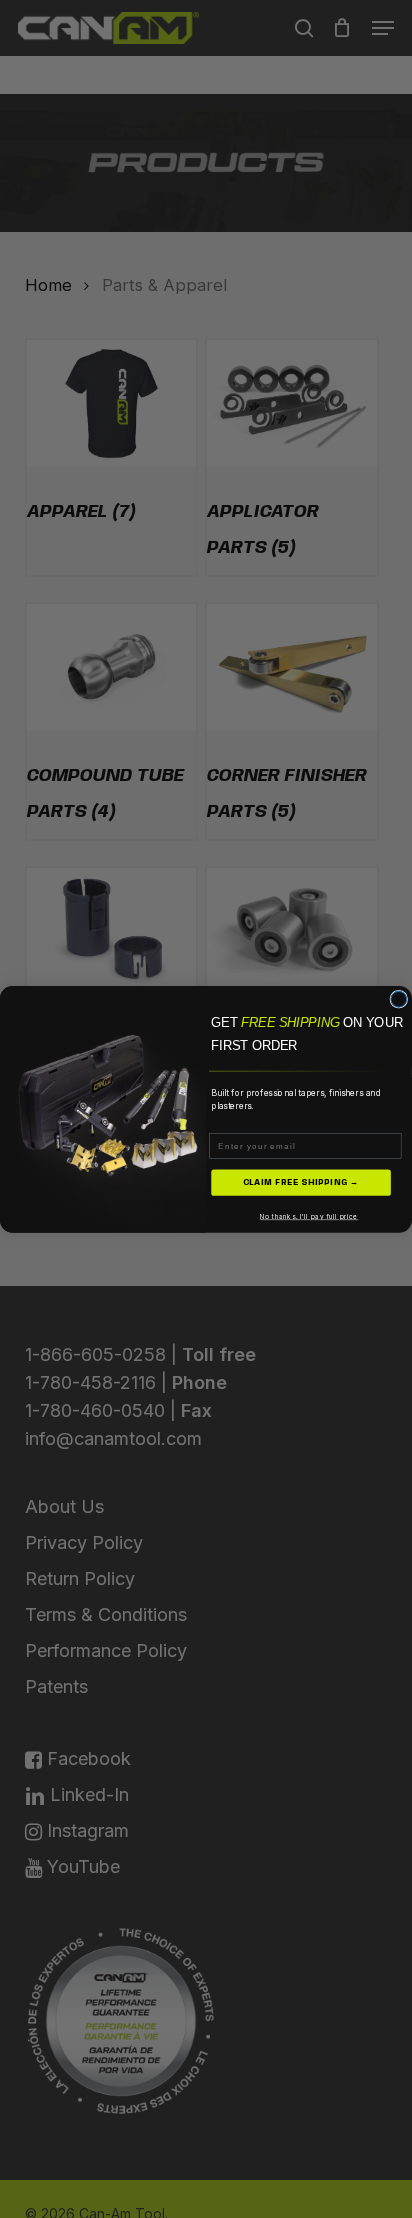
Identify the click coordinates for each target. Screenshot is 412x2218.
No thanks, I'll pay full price (309, 1216)
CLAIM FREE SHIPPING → (301, 1181)
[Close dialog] (399, 999)
